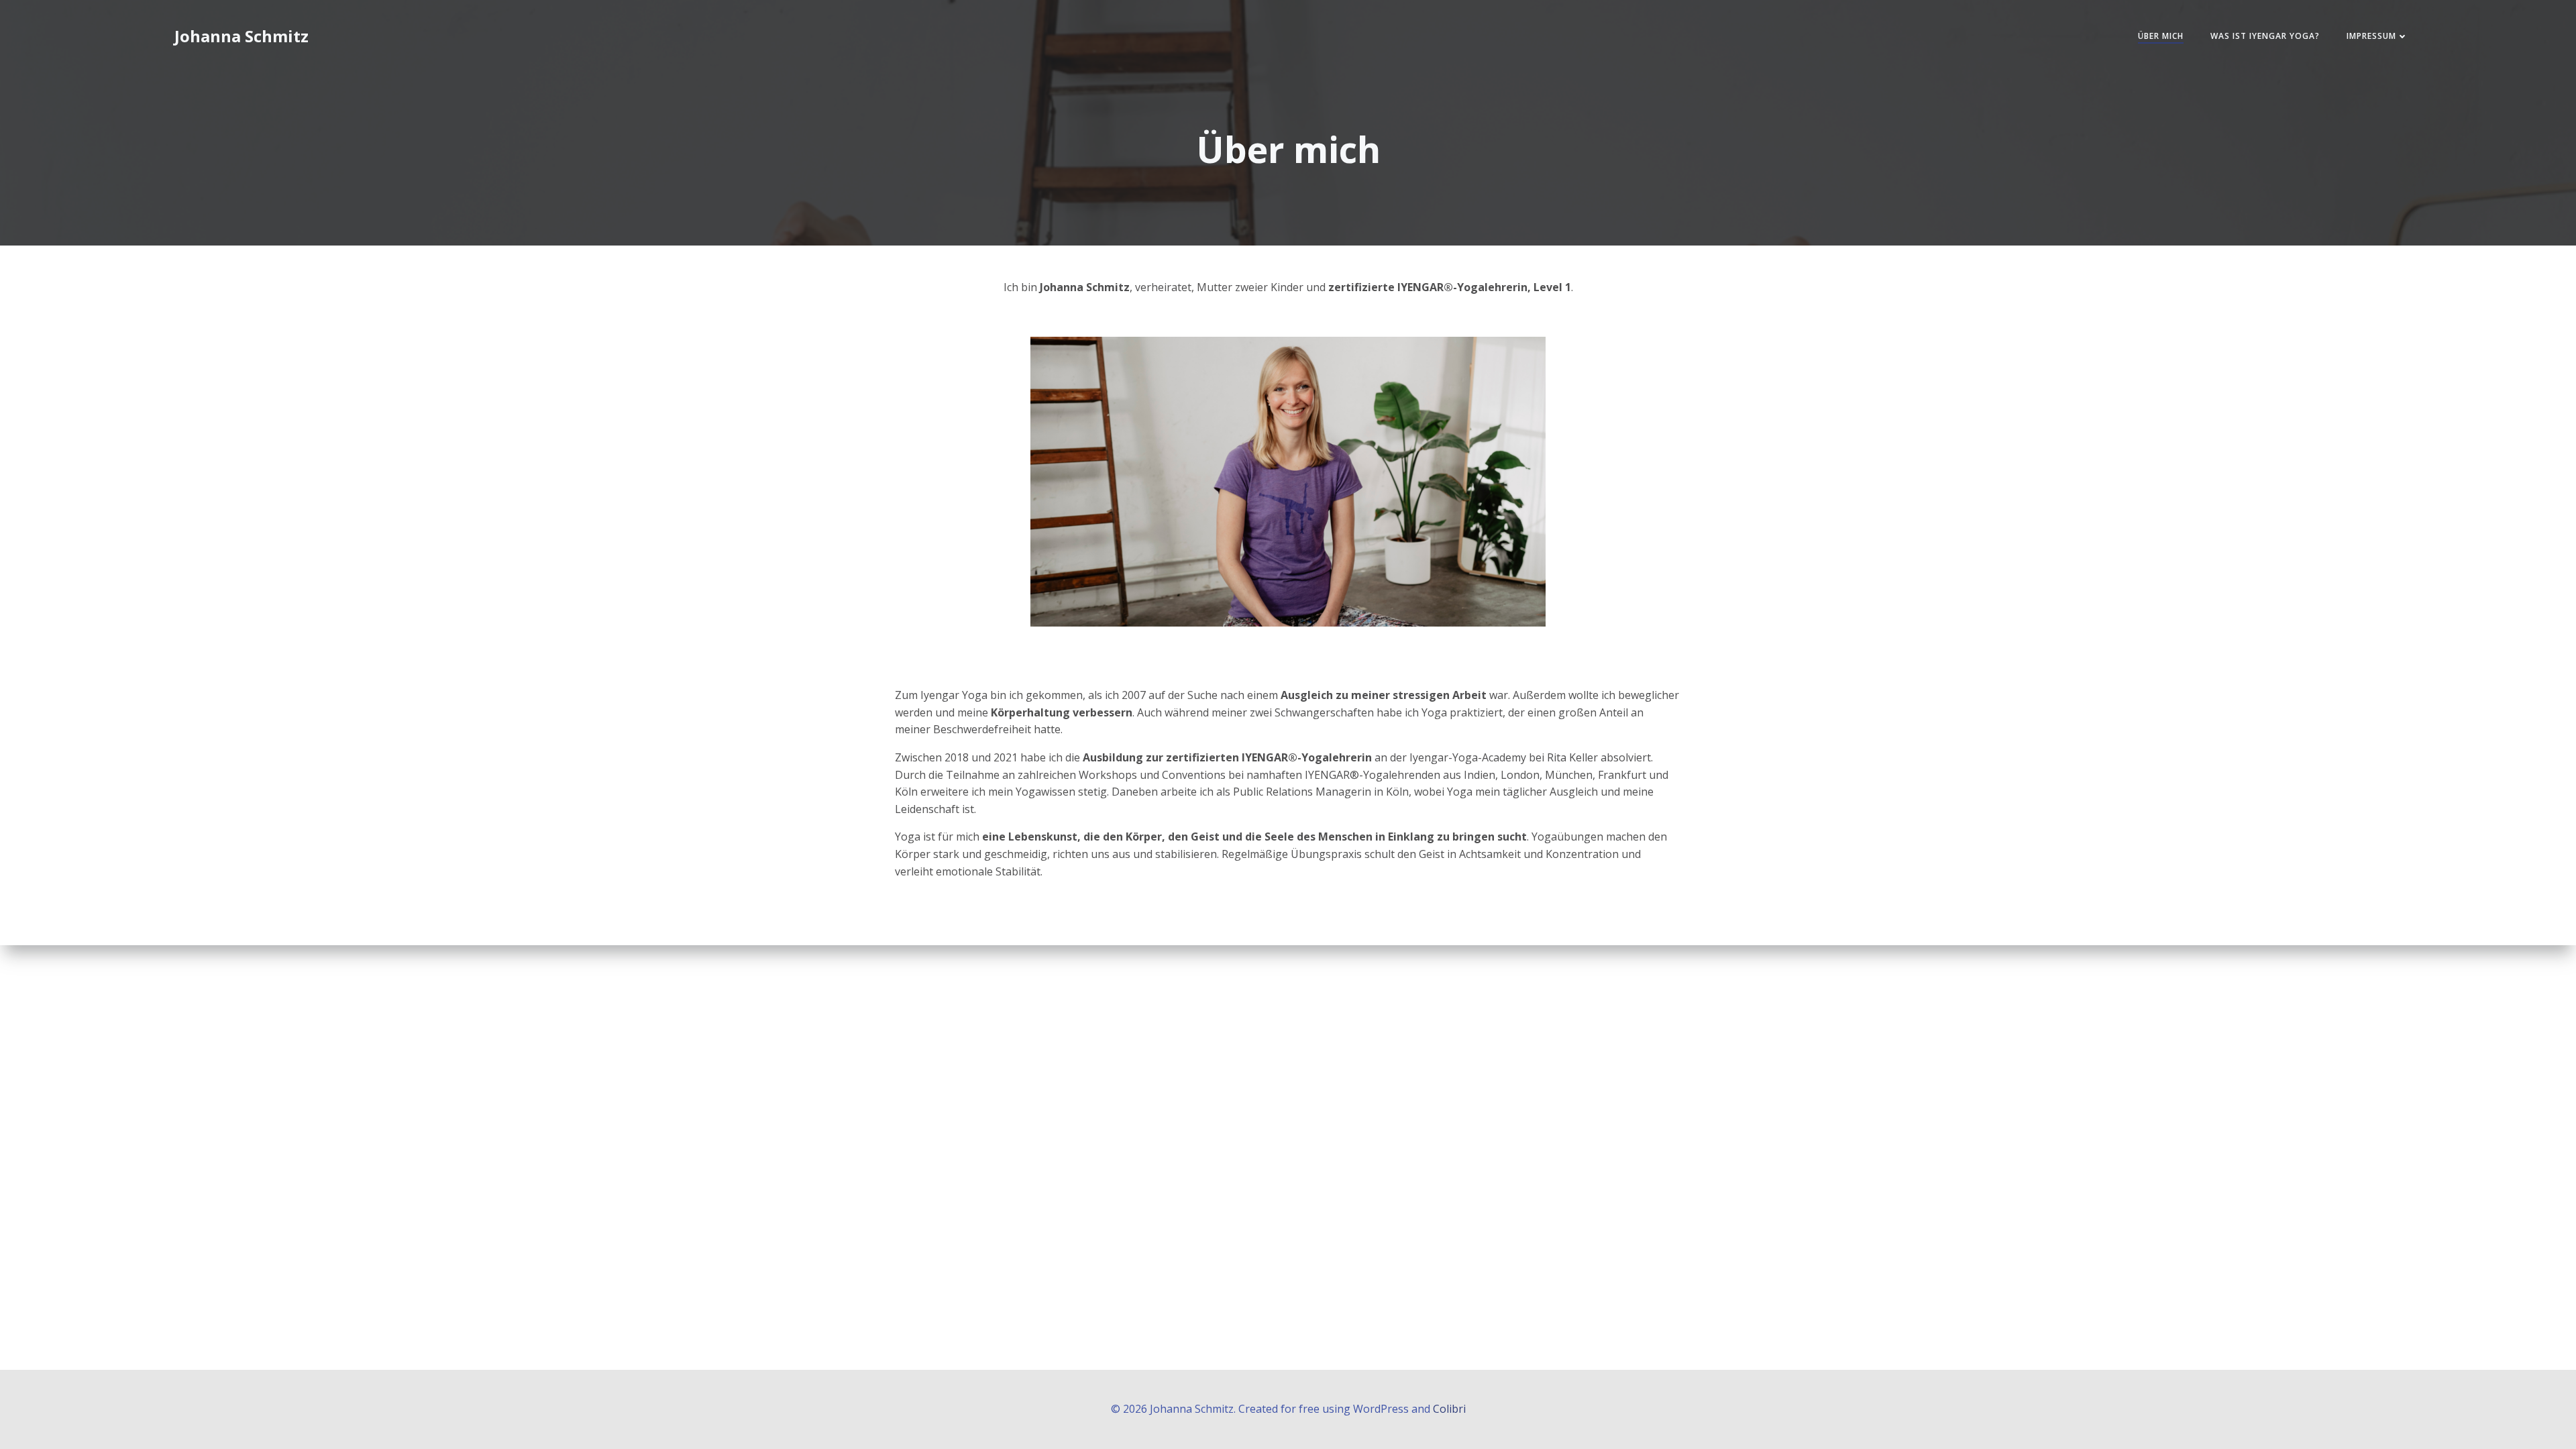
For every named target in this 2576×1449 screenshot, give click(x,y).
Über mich (2161, 36)
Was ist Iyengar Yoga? (2265, 36)
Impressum (2371, 36)
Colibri (1449, 1409)
